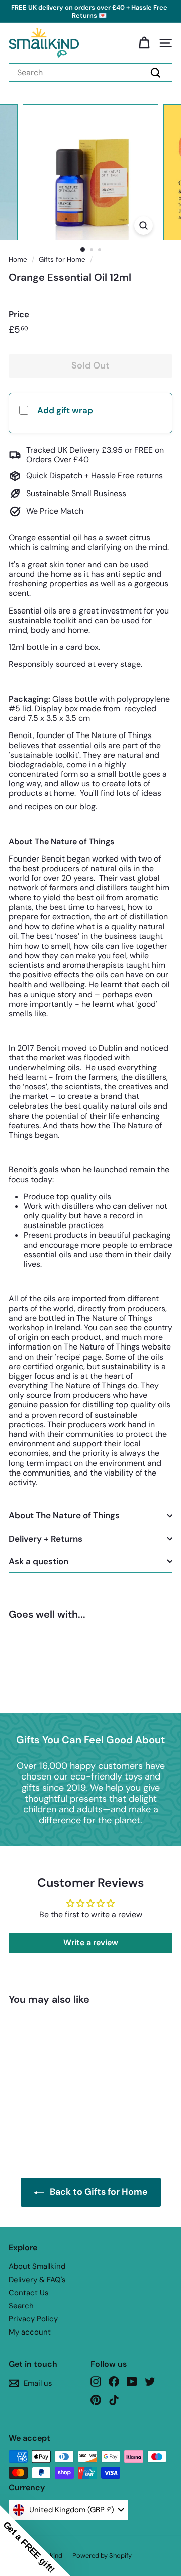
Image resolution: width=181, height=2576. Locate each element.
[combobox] (90, 72)
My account (30, 2332)
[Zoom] (144, 226)
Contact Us (29, 2293)
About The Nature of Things (64, 1515)
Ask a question (38, 1561)
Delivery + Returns (46, 1539)
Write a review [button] (91, 1943)
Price (19, 314)
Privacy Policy (33, 2319)
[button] (35, 2541)
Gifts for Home (62, 259)
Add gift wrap (65, 410)
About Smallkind (37, 2266)
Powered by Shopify (102, 2556)
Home (18, 259)
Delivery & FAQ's (37, 2280)
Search (21, 2306)
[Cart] (144, 43)
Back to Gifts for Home (99, 2192)
